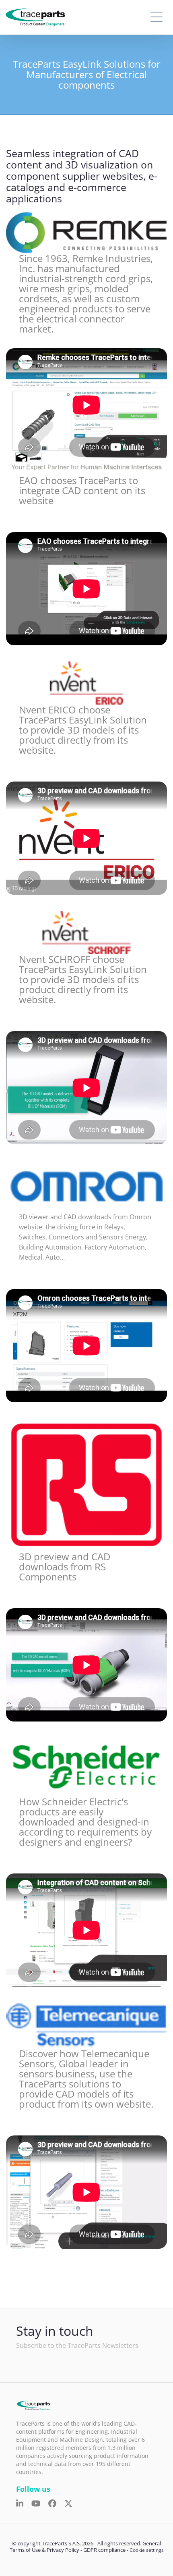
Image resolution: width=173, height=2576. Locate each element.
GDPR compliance (104, 2550)
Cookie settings (147, 2550)
